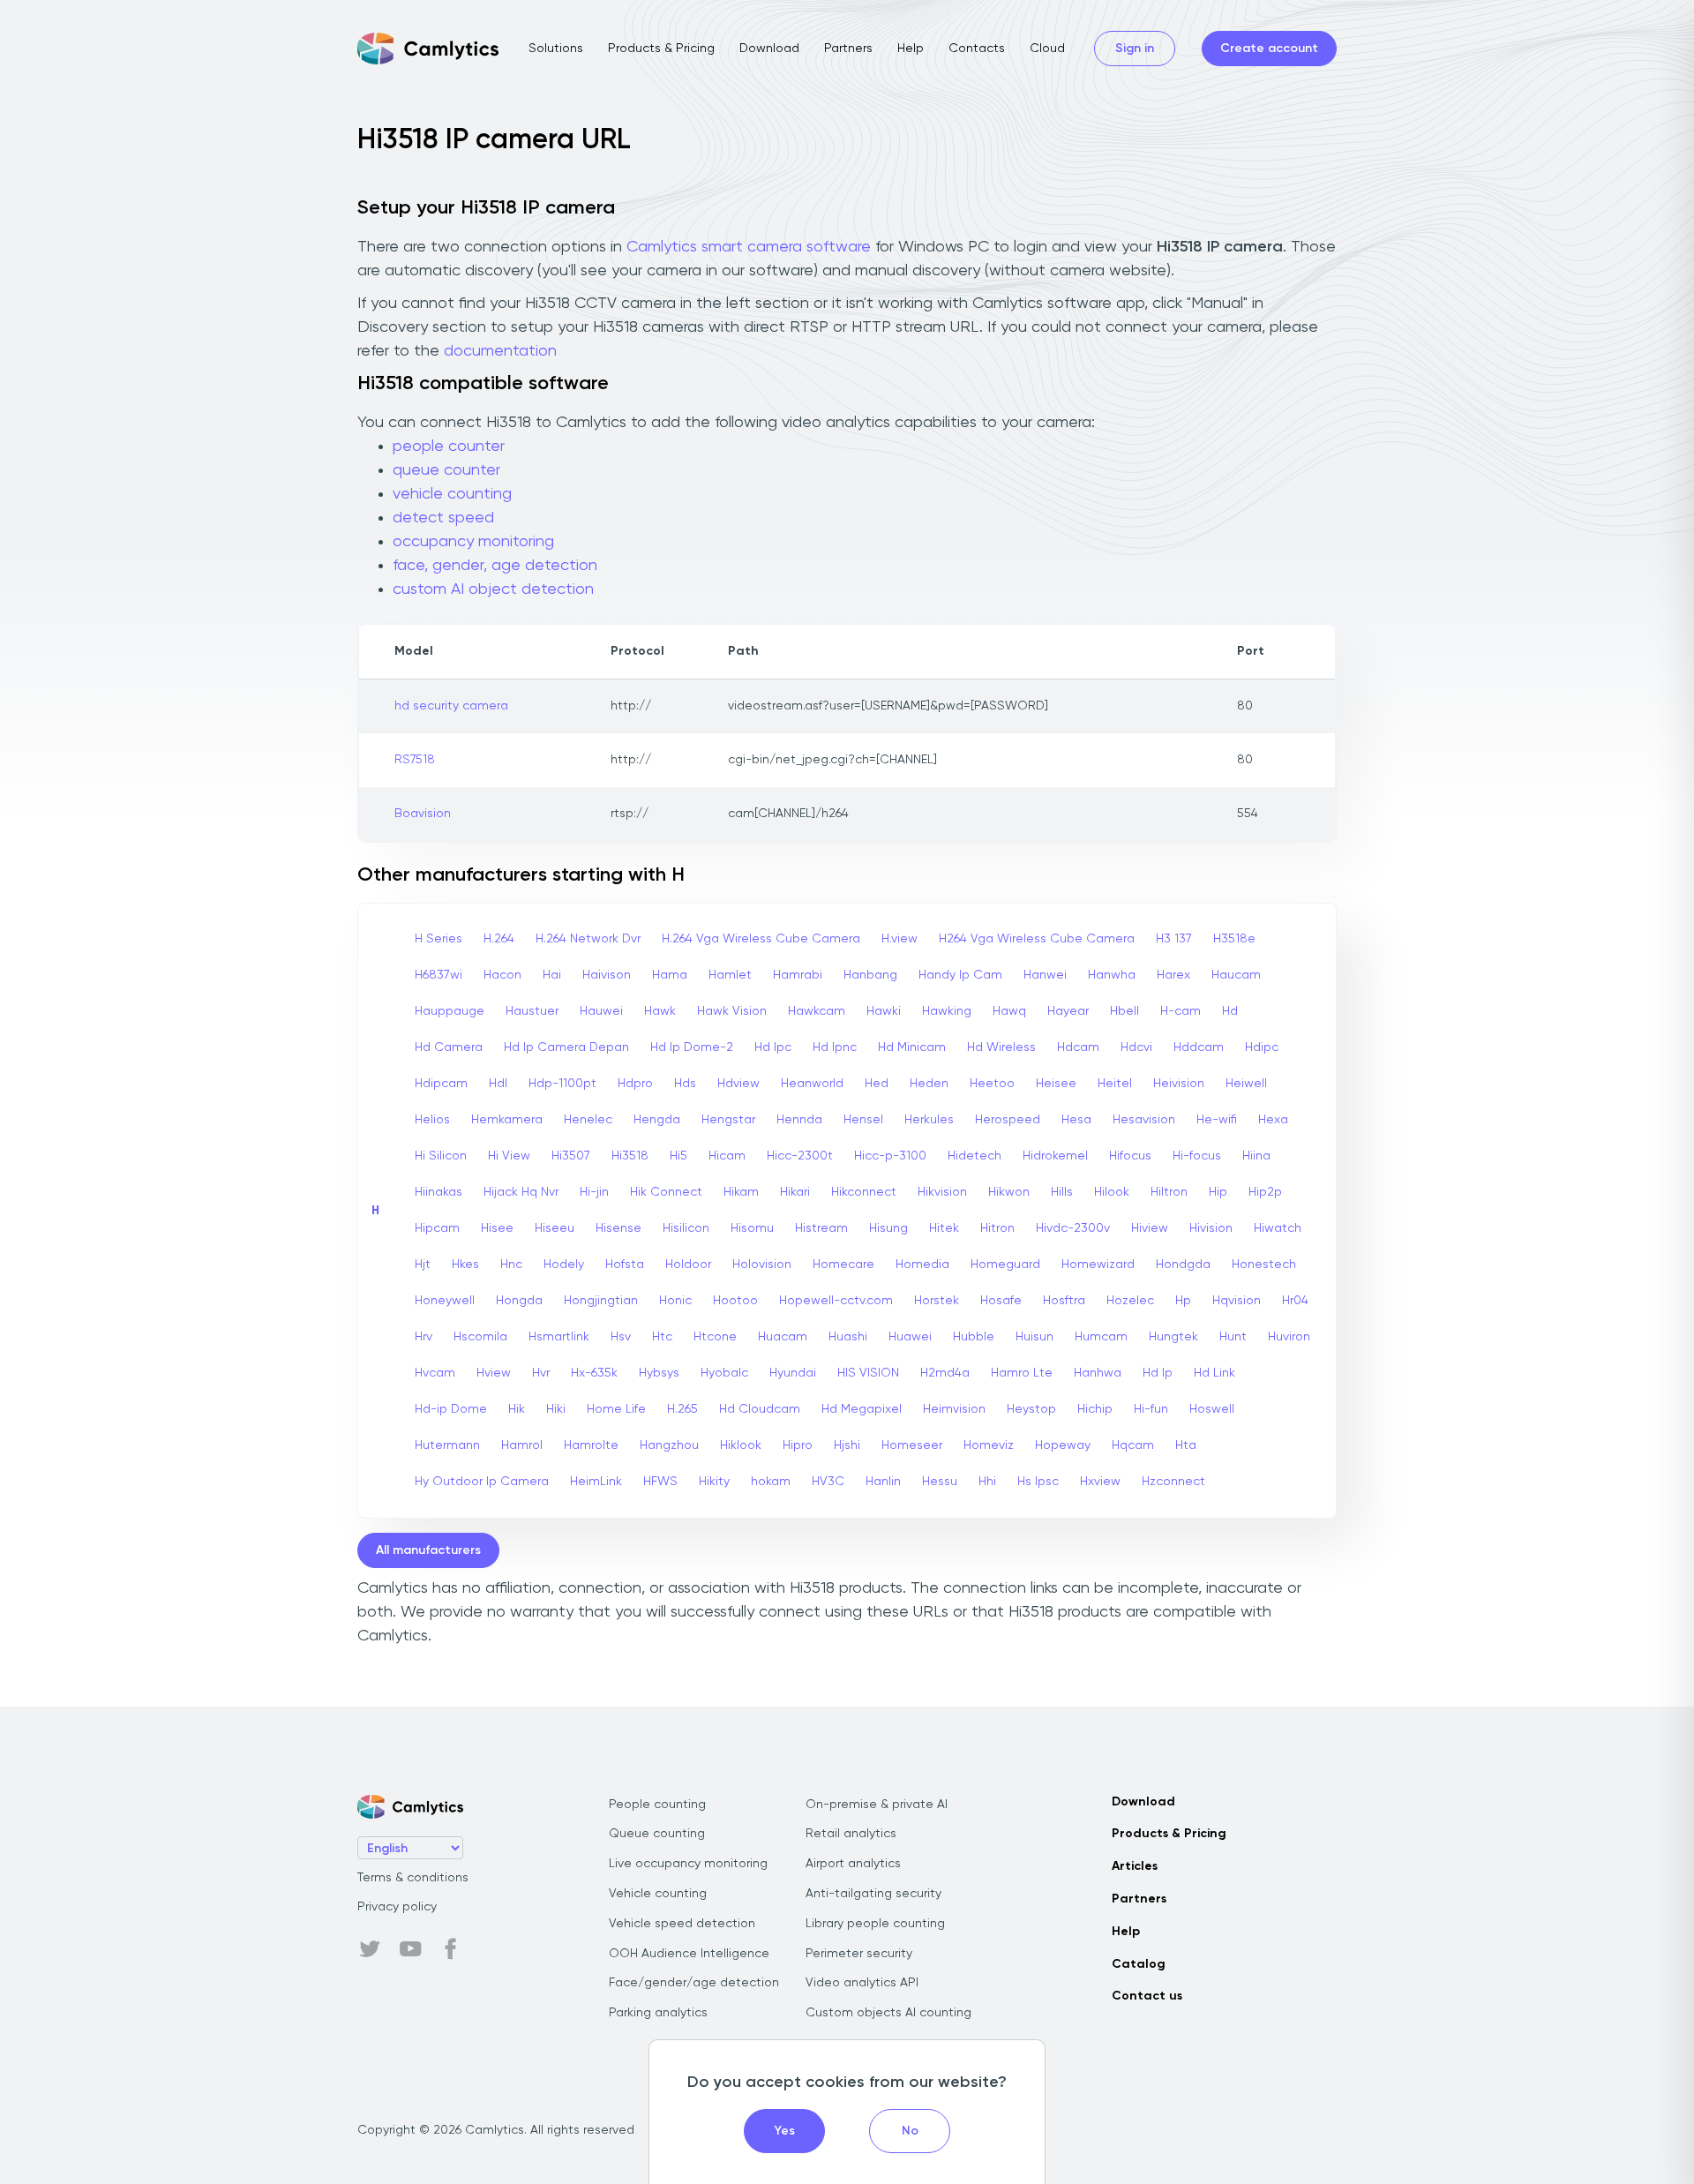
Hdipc (1262, 1047)
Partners (848, 49)
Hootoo (735, 1301)
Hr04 (1295, 1301)
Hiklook (741, 1445)
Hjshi (847, 1445)
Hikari (795, 1192)
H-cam (1181, 1011)
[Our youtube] (410, 1949)
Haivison (607, 975)
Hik (517, 1409)
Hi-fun (1151, 1409)
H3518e (1234, 939)
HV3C (828, 1482)
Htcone (715, 1337)
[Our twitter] (370, 1949)
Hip (1218, 1192)
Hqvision (1237, 1301)
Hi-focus (1197, 1156)
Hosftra (1064, 1301)
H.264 (499, 939)
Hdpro (635, 1084)
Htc (662, 1337)
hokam (771, 1482)
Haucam (1236, 975)
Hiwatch (1278, 1228)
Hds (685, 1084)
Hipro (798, 1445)
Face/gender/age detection (694, 1983)
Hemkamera (507, 1120)
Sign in (1135, 49)
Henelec (588, 1120)
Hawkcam (817, 1011)
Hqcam (1133, 1445)
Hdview (738, 1084)
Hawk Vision (732, 1011)
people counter (449, 447)
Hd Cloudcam (760, 1409)
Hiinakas (438, 1192)
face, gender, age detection (495, 566)
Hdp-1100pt (562, 1084)
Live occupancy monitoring (688, 1864)
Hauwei (601, 1011)
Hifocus (1130, 1156)
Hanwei (1045, 975)
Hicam (727, 1156)
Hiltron (1169, 1192)
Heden (929, 1084)
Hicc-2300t (800, 1156)
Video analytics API (862, 1983)
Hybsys (659, 1373)
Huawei (910, 1337)
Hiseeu (555, 1228)
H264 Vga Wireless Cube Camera (1037, 939)
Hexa (1273, 1120)
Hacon (502, 975)
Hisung (888, 1228)
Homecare (843, 1265)
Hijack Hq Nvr (521, 1192)
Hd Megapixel (862, 1409)
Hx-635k (594, 1373)
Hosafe (1001, 1301)
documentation (500, 351)
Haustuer (532, 1011)
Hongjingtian (601, 1301)
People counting (657, 1805)
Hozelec (1130, 1301)
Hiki (556, 1409)
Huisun (1034, 1337)
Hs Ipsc (1038, 1482)
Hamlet (730, 975)
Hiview (1150, 1228)
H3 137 (1174, 939)
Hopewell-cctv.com (836, 1301)
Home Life (616, 1409)
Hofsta (625, 1265)
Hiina (1256, 1156)
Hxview (1100, 1482)
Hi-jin (594, 1192)
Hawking (947, 1011)
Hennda (799, 1120)
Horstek (937, 1301)
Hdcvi (1136, 1047)
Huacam (783, 1337)
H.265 (682, 1409)
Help (911, 49)
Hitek (944, 1228)
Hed (877, 1084)
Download (769, 49)
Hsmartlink (559, 1337)
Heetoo (992, 1084)
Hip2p (1265, 1192)
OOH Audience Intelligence (689, 1954)
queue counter (446, 470)
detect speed (443, 518)
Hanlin (883, 1482)
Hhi (987, 1482)
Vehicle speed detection (682, 1924)
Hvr (541, 1373)
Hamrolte (591, 1445)
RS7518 (415, 760)
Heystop (1031, 1409)
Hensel (863, 1120)
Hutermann (447, 1445)
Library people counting (875, 1924)
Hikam (741, 1192)
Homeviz (989, 1445)
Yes (785, 2131)
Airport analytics (853, 1864)
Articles (1135, 1866)
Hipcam (437, 1228)
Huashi (848, 1337)
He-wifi (1217, 1120)
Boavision (423, 814)
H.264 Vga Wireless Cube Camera (761, 939)
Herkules (929, 1120)
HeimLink (596, 1482)
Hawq (1009, 1011)
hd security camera (451, 706)
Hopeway (1063, 1445)
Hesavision (1144, 1120)
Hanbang (870, 975)
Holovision (762, 1265)
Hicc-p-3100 (890, 1156)
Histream (821, 1228)
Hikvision (942, 1192)
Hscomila (480, 1337)
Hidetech (974, 1156)
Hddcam (1199, 1047)
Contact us (1147, 1996)
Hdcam (1078, 1047)
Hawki (884, 1011)
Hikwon (1009, 1192)
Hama (670, 975)
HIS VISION (868, 1373)
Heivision (1179, 1084)
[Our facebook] (451, 1949)
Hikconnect (864, 1192)
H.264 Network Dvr (588, 939)
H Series (438, 939)
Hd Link (1214, 1373)
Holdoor (688, 1265)
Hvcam (435, 1373)
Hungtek (1173, 1337)
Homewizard (1098, 1265)
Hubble (974, 1337)
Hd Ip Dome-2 (692, 1047)
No (910, 2131)
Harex (1173, 975)
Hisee (497, 1228)
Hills (1062, 1192)
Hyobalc (724, 1373)
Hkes (465, 1265)
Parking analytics (658, 2013)
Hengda (657, 1120)
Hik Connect (666, 1192)
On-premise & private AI (877, 1805)
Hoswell (1212, 1409)
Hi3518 (630, 1156)
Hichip (1095, 1409)
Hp (1183, 1301)
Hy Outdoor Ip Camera (482, 1482)
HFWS (660, 1482)
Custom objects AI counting (888, 2013)
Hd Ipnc (835, 1047)
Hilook (1112, 1192)
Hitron (997, 1228)
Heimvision (954, 1409)
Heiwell (1246, 1084)
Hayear (1068, 1011)
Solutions (556, 49)
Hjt (423, 1265)
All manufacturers (428, 1550)
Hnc (511, 1265)
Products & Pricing (661, 49)
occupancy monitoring (473, 542)
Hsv (621, 1337)
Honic (675, 1301)
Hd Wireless (1001, 1047)
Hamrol (522, 1445)
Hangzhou (669, 1445)
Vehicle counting (658, 1894)
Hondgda (1183, 1265)
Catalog (1139, 1964)
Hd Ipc (773, 1047)
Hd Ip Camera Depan (566, 1047)
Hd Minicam (912, 1047)
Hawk (660, 1011)
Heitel (1115, 1084)
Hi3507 (571, 1156)
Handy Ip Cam (960, 975)
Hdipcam (441, 1084)
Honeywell (445, 1301)
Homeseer (912, 1445)
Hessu (940, 1482)
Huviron (1289, 1337)
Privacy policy (397, 1907)
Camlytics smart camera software (749, 247)
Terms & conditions (413, 1878)
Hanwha (1112, 975)
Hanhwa (1098, 1373)
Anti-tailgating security (873, 1894)
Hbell (1124, 1011)
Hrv (423, 1337)
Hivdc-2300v (1073, 1228)
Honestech (1264, 1265)
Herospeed (1008, 1120)
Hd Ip (1158, 1373)
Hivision (1211, 1228)
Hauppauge (450, 1011)
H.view (899, 939)
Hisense (618, 1228)
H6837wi (438, 975)
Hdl (498, 1084)
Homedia (922, 1265)
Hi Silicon (441, 1156)
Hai (552, 975)
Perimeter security (859, 1954)
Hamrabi (798, 975)
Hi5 (678, 1156)
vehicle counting (452, 494)
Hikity (714, 1482)
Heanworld (812, 1084)
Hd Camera (449, 1047)
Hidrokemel (1055, 1156)
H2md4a (945, 1373)
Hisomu (752, 1228)
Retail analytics (851, 1834)
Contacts (977, 49)
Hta (1186, 1445)
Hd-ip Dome (451, 1409)
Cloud (1047, 49)
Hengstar (728, 1120)
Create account (1269, 49)
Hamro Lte (1022, 1373)
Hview (494, 1373)
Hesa (1076, 1120)
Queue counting (657, 1834)
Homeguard (1005, 1265)
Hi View (509, 1156)
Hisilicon (686, 1228)
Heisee (1056, 1084)
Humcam (1101, 1337)
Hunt (1233, 1337)
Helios (432, 1120)
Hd (1230, 1011)
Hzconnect (1173, 1482)
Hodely (564, 1265)
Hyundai (793, 1373)
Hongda (519, 1301)
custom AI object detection (493, 589)
